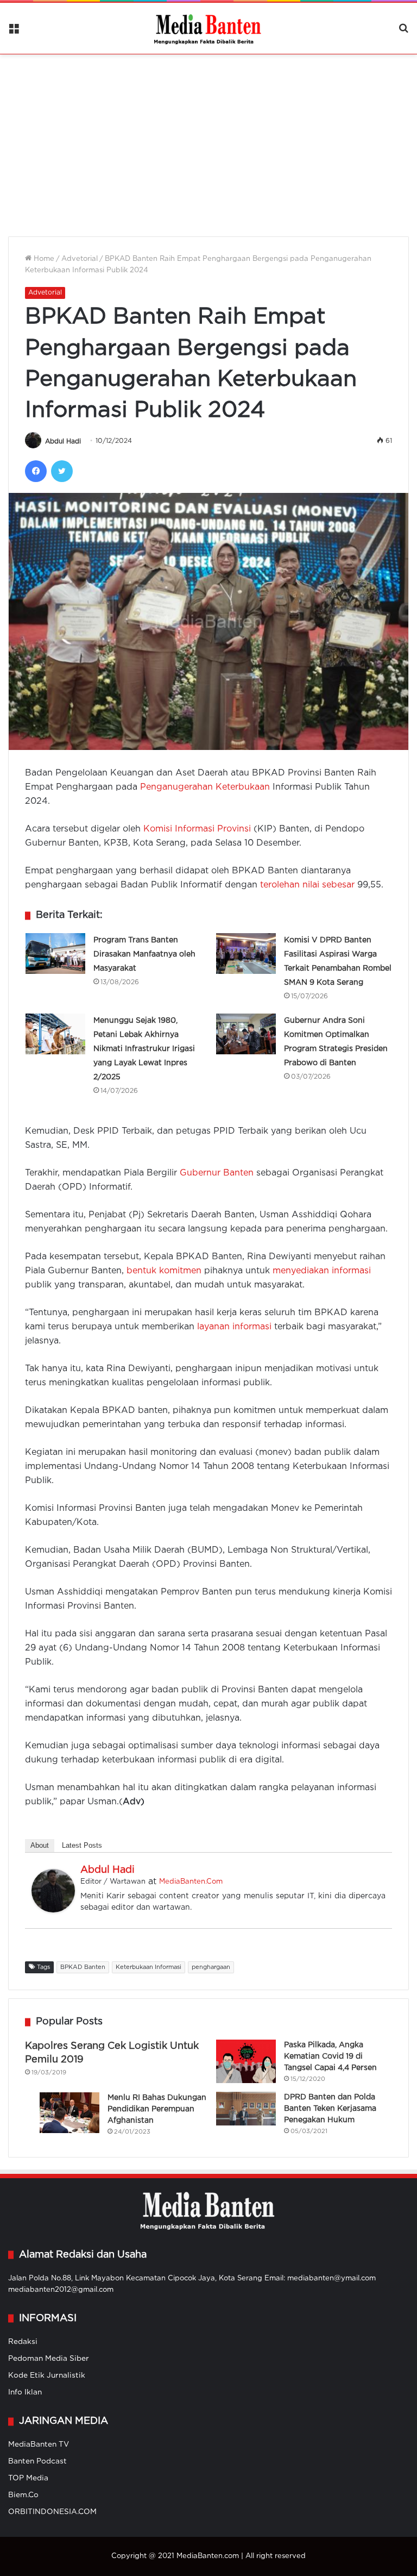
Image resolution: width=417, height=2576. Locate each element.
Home (43, 259)
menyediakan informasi (322, 1271)
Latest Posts (82, 1845)
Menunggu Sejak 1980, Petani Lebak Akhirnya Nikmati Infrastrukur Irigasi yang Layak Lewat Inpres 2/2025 (144, 1049)
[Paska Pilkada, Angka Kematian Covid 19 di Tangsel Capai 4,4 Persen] (246, 2061)
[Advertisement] (208, 139)
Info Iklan (25, 2392)
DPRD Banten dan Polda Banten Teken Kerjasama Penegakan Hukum (330, 2109)
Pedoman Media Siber (49, 2359)
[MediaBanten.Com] (208, 28)
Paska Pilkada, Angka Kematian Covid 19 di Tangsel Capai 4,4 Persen (330, 2056)
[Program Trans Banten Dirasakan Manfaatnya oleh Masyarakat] (55, 954)
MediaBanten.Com (191, 1882)
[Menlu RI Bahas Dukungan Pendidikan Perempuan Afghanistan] (69, 2113)
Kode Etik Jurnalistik (47, 2375)
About (40, 1845)
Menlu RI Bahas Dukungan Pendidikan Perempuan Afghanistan (157, 2109)
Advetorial (80, 259)
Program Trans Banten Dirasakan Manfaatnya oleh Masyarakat (144, 954)
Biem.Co (23, 2495)
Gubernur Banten (217, 1173)
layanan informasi (234, 1327)
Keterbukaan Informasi (149, 1967)
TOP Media (28, 2478)
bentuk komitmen (164, 1271)
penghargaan (211, 1967)
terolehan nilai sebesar (307, 885)
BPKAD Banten (83, 1967)
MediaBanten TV (39, 2444)
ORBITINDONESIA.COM (52, 2512)
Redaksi (23, 2342)
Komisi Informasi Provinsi (197, 829)
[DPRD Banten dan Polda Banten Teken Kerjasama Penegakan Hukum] (246, 2109)
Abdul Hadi (63, 441)
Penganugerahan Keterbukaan (205, 787)
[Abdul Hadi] (53, 1910)
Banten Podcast (37, 2461)
